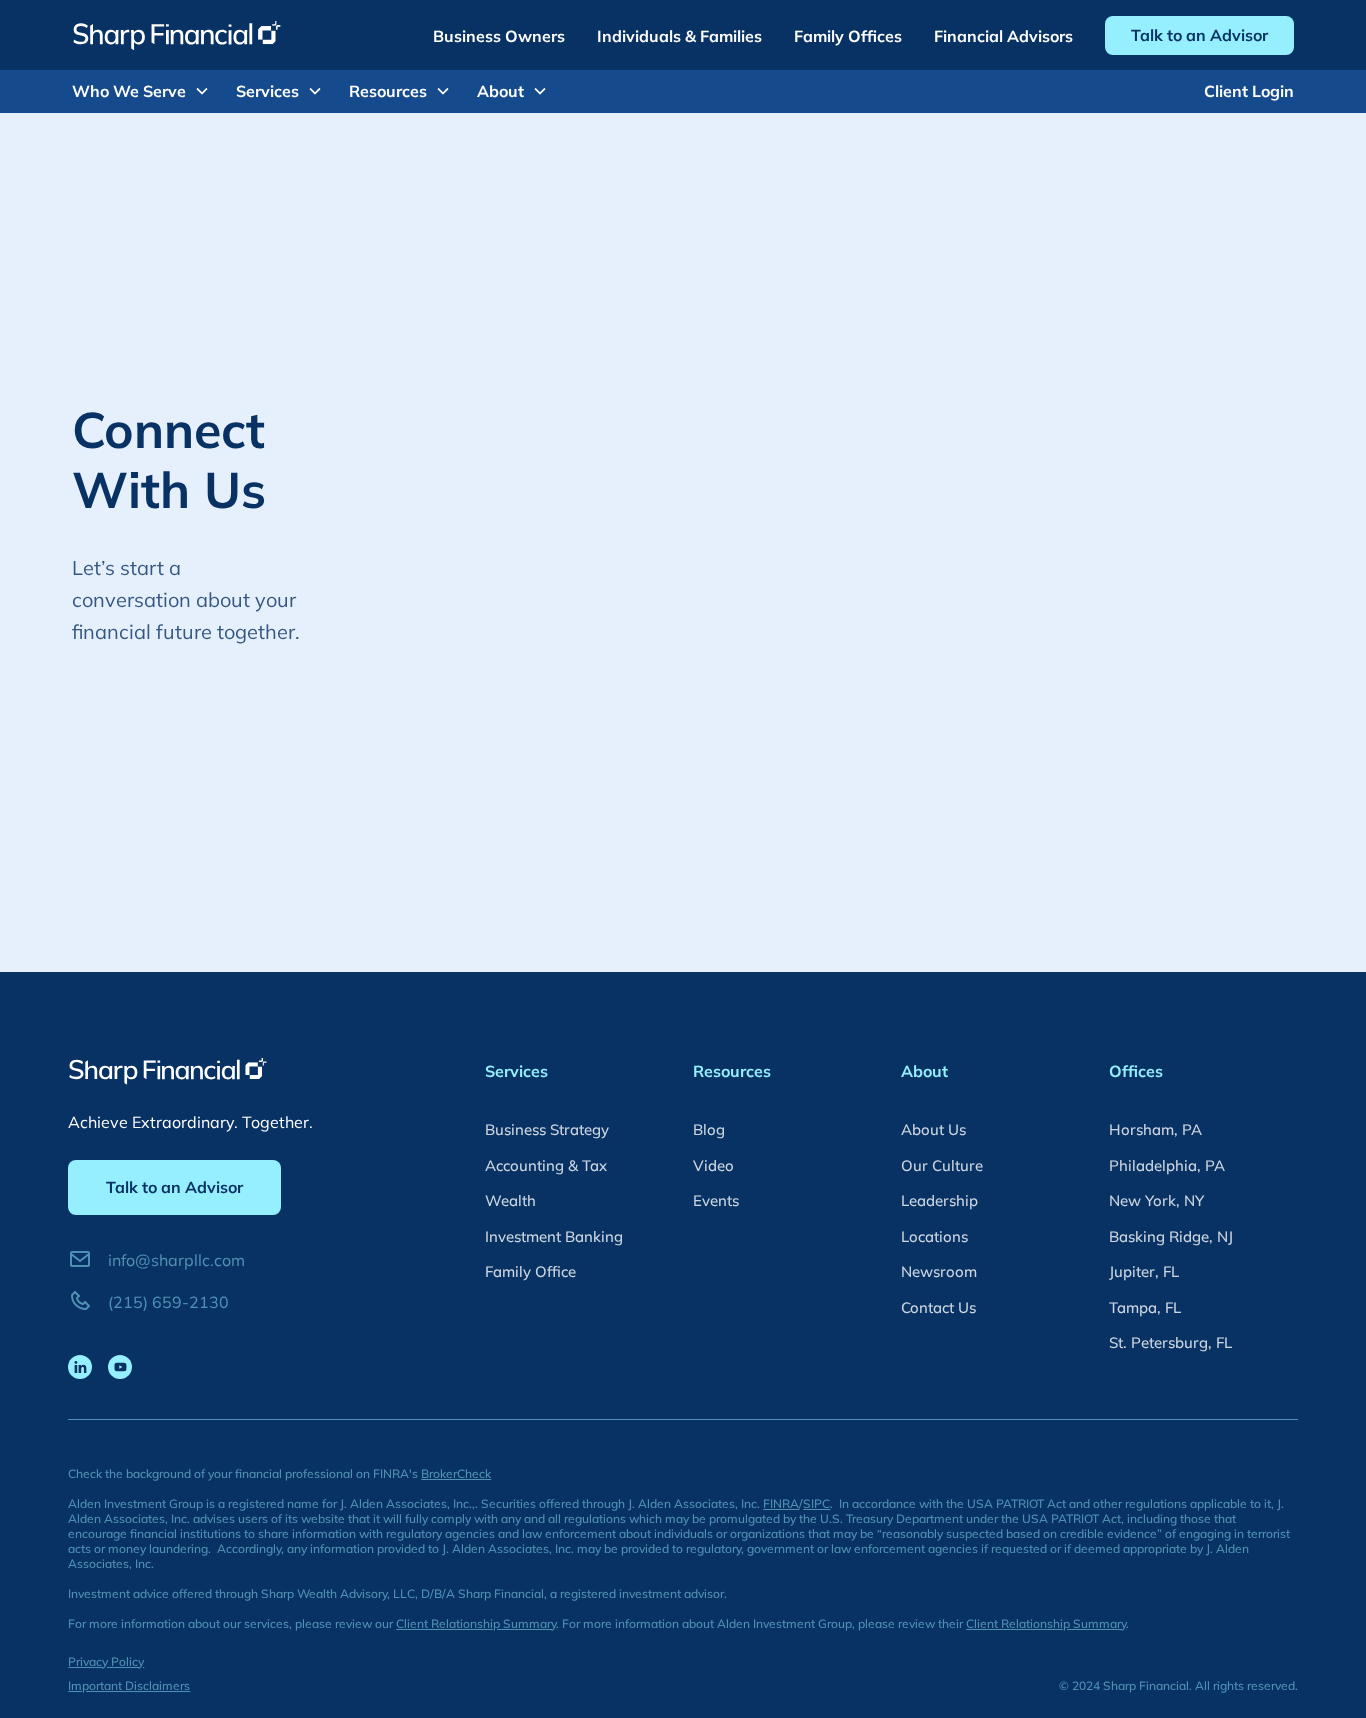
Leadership (939, 1200)
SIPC (816, 1503)
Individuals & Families (679, 36)
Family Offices (848, 36)
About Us (933, 1129)
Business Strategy (547, 1129)
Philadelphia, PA (1167, 1165)
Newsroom (939, 1271)
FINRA (781, 1503)
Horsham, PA (1155, 1129)
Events (716, 1200)
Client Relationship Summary (476, 1623)
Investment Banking (554, 1236)
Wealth (510, 1200)
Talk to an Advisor (1199, 35)
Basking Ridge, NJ (1171, 1236)
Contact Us (938, 1307)
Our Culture (942, 1165)
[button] (149, 91)
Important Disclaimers (129, 1685)
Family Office (530, 1271)
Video (713, 1165)
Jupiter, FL (1144, 1271)
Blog (709, 1129)
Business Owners (499, 36)
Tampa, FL (1145, 1307)
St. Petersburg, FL (1170, 1342)
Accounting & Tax (546, 1165)
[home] (177, 35)
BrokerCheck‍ (456, 1473)
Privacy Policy (106, 1661)
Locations (934, 1236)
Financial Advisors (1003, 36)
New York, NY (1156, 1200)
